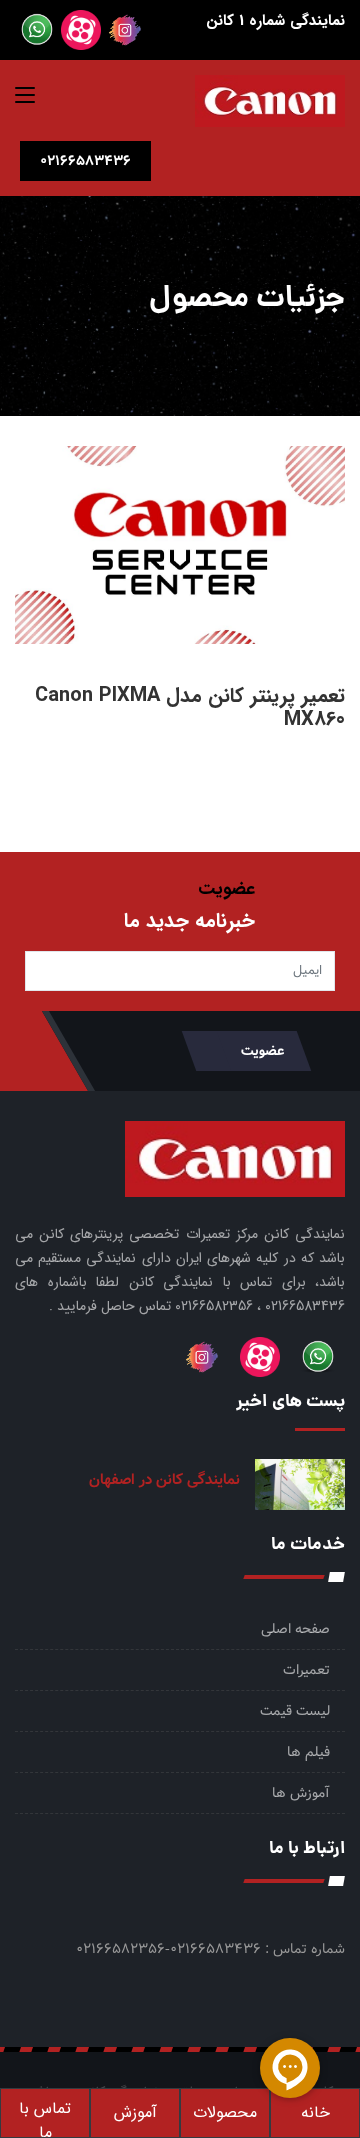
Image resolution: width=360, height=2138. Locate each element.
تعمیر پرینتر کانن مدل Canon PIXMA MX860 (190, 707)
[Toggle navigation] (25, 99)
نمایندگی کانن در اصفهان (164, 1480)
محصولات (225, 2112)
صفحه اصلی (295, 1629)
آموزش (135, 2112)
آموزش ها (301, 1793)
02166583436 (85, 161)
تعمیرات (306, 1670)
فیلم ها (308, 1752)
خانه (315, 2112)
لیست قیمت (295, 1711)
